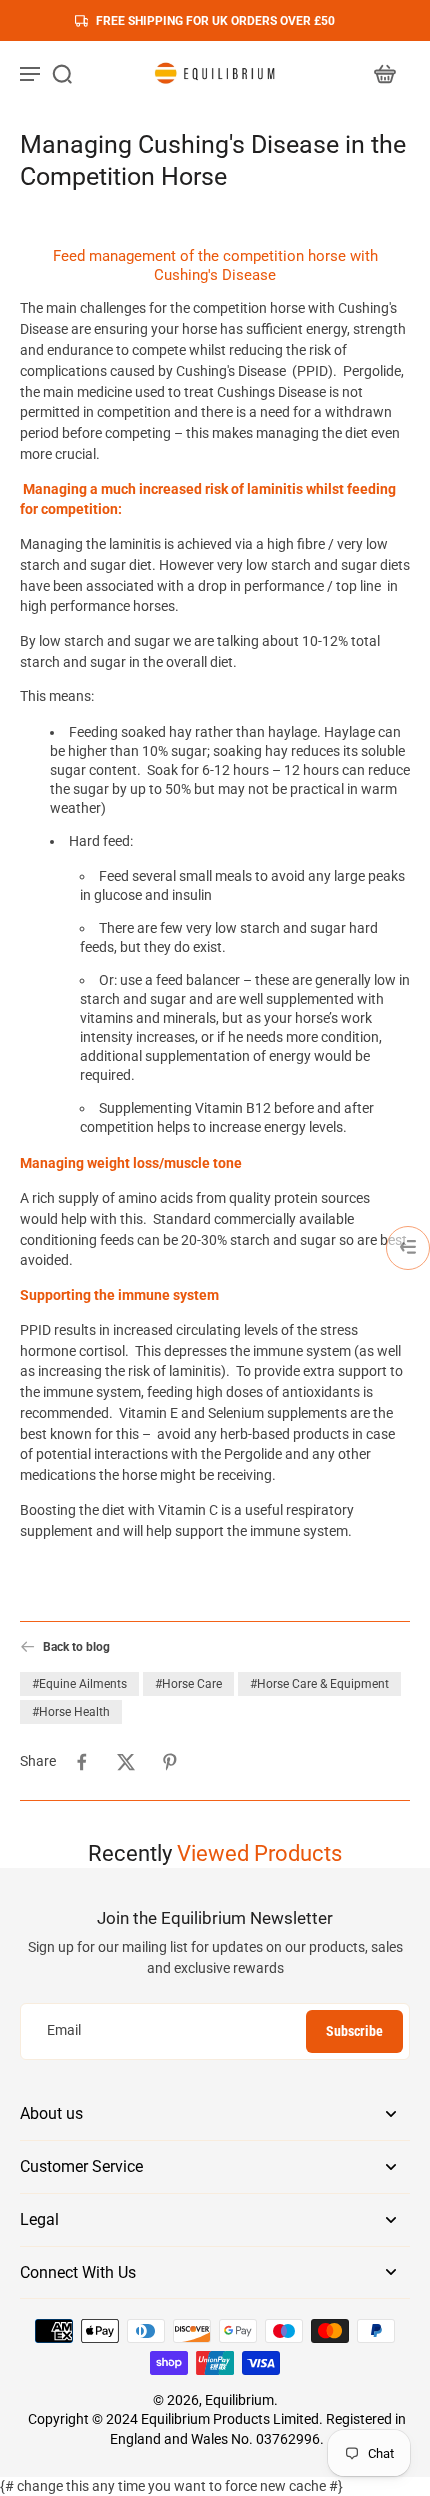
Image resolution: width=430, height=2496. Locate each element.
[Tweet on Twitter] (126, 1762)
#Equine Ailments (79, 1684)
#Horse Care (188, 1684)
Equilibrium (239, 2400)
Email (64, 2031)
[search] (62, 73)
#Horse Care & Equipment (319, 1684)
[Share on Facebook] (82, 1762)
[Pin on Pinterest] (170, 1762)
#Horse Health (71, 1712)
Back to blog (76, 1646)
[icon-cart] (384, 73)
